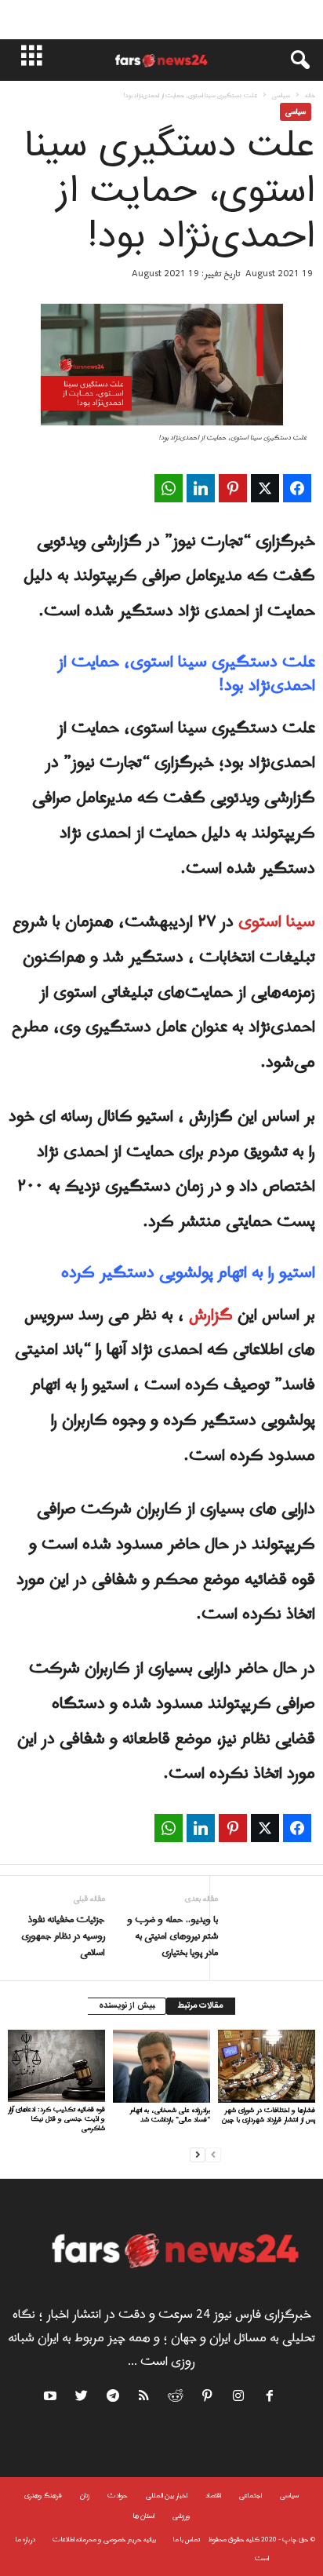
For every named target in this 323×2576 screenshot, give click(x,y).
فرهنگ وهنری (43, 2496)
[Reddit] (176, 2399)
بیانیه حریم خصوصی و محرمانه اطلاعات (104, 2540)
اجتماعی (250, 2496)
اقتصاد (213, 2496)
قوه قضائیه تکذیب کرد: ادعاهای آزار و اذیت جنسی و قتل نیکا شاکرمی (56, 2119)
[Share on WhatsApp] (169, 488)
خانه (310, 95)
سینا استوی (277, 922)
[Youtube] (52, 2399)
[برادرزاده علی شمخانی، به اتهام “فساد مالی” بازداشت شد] (161, 2066)
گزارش (211, 1315)
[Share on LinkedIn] (201, 488)
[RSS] (145, 2399)
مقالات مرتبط (201, 2006)
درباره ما (25, 2540)
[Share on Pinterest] (233, 488)
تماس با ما (187, 2540)
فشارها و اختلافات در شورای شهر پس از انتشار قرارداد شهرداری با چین (269, 2115)
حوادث (118, 2496)
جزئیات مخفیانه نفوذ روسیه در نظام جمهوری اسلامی (63, 1937)
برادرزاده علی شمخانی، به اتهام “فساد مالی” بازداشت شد (170, 2115)
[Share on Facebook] (297, 488)
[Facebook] (270, 2399)
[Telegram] (114, 2399)
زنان (85, 2496)
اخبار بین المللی (167, 2496)
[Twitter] (82, 2399)
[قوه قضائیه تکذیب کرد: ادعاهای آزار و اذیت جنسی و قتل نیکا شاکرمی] (56, 2066)
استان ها (144, 2516)
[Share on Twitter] (265, 488)
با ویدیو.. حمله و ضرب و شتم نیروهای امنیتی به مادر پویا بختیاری (172, 1937)
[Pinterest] (208, 2399)
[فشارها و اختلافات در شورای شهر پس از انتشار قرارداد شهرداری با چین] (267, 2066)
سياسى (281, 95)
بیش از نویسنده (127, 2006)
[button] (292, 60)
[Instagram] (239, 2399)
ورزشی (181, 2516)
